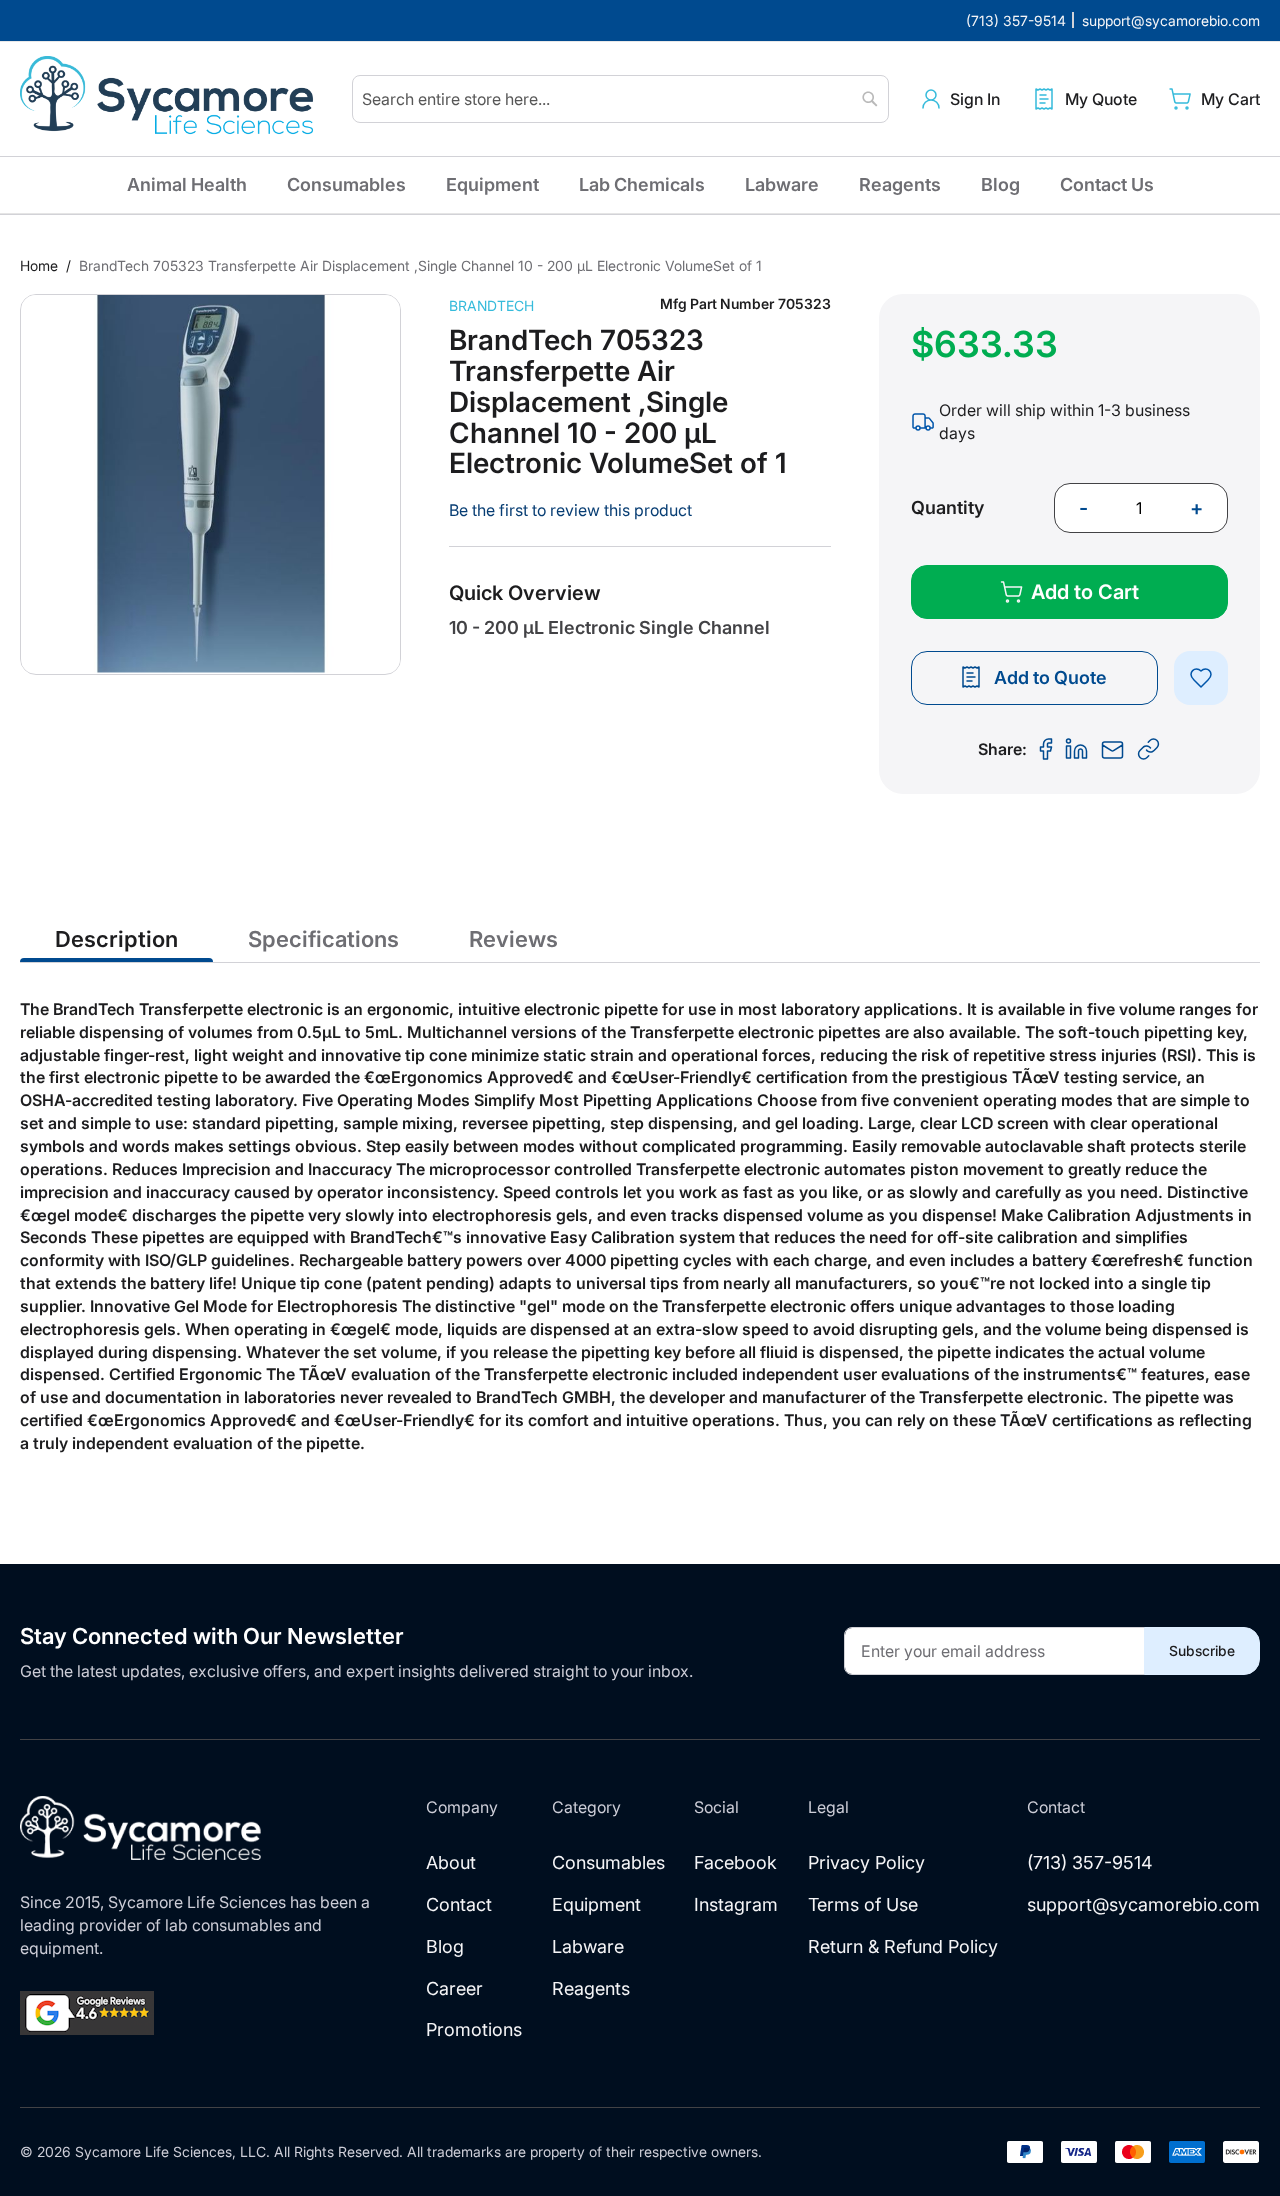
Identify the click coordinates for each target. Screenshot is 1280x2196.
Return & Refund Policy (903, 1946)
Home (39, 265)
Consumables (346, 184)
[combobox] (620, 99)
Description (116, 939)
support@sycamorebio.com (1143, 1904)
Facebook (735, 1862)
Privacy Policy (866, 1862)
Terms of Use (863, 1904)
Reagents (900, 184)
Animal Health (187, 184)
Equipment (492, 184)
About (451, 1862)
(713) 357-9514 (1090, 1862)
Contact (459, 1904)
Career (454, 1988)
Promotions (474, 2029)
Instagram (736, 1904)
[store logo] (170, 99)
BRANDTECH (491, 305)
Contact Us (1107, 184)
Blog (1000, 184)
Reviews (513, 939)
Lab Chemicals (642, 184)
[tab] (116, 938)
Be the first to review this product (570, 510)
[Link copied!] (1149, 750)
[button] (961, 99)
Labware (782, 184)
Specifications (323, 939)
